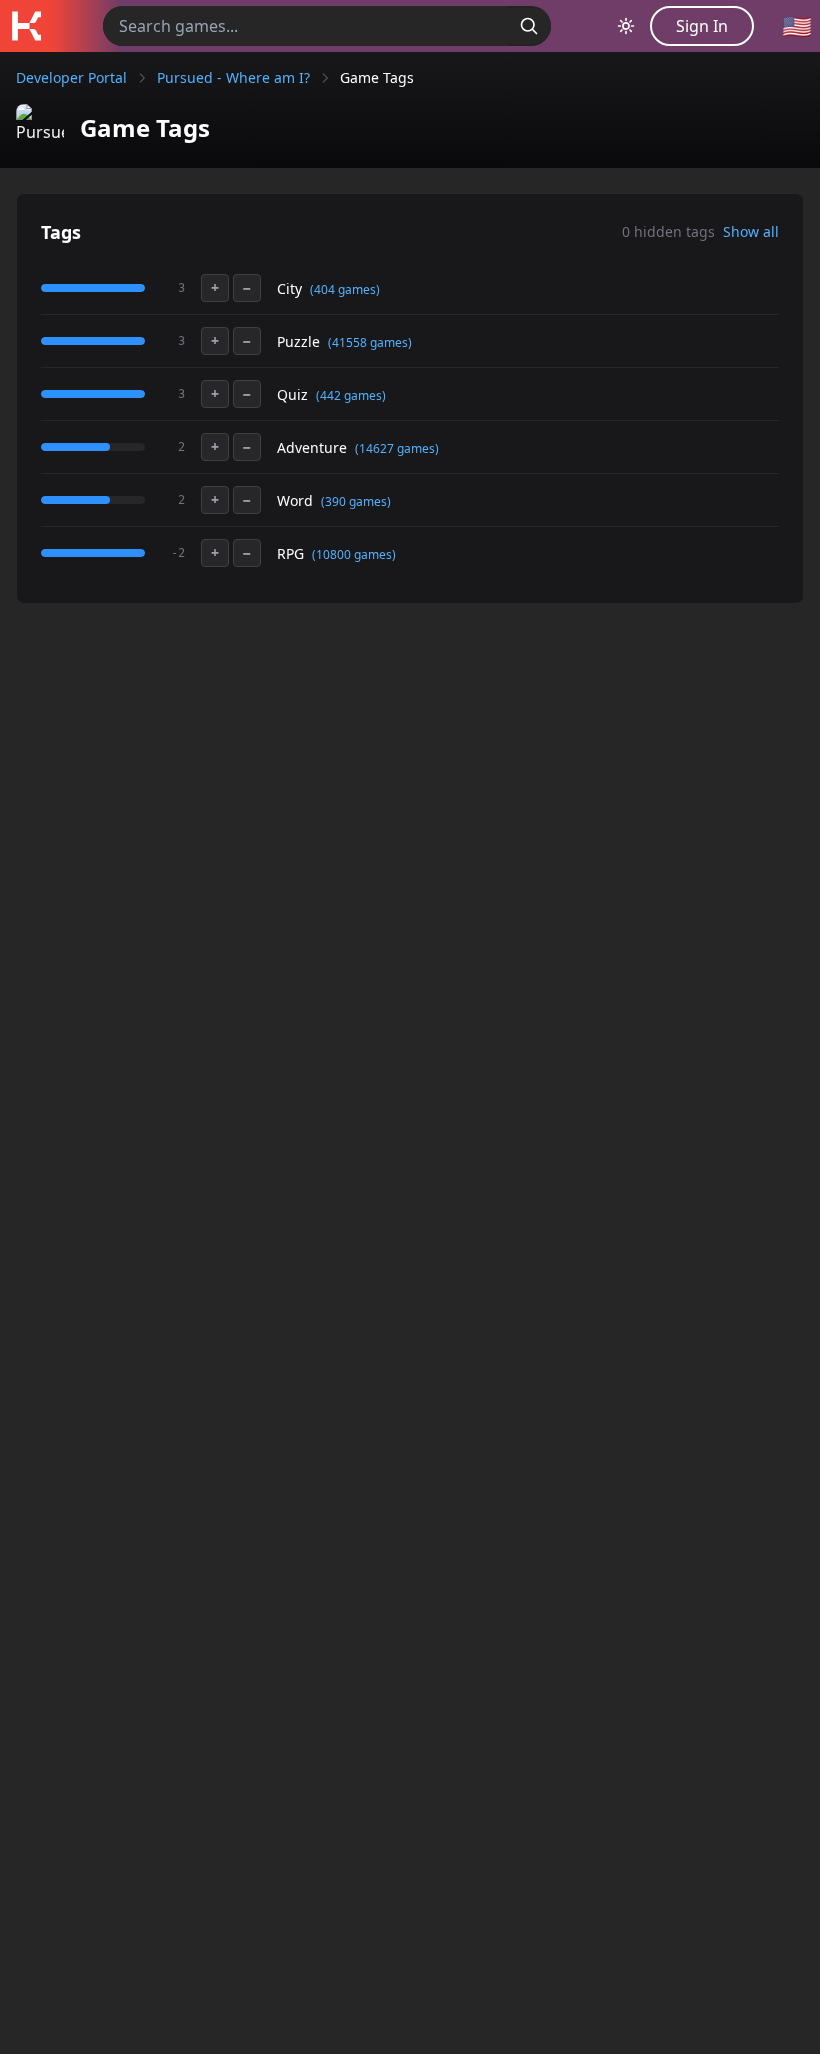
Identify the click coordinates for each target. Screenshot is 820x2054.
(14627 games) (397, 448)
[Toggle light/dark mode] (626, 26)
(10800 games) (354, 554)
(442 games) (351, 395)
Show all (751, 231)
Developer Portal (71, 77)
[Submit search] (529, 26)
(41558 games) (370, 342)
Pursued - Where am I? (233, 77)
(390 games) (356, 501)
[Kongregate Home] (26, 26)
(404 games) (345, 289)
